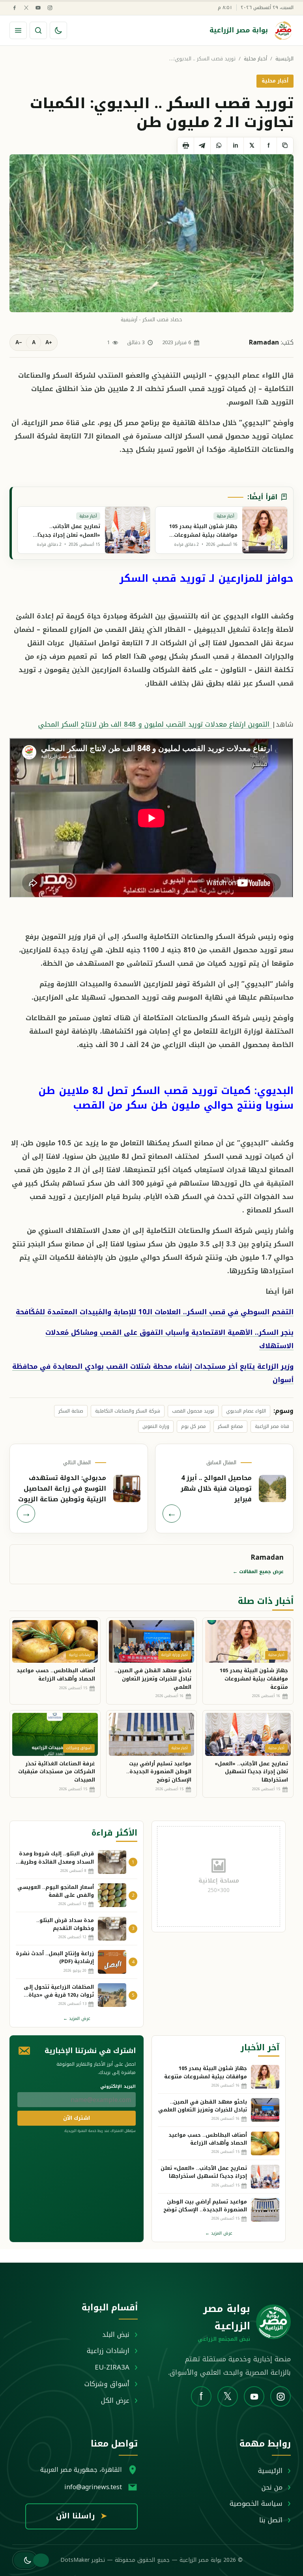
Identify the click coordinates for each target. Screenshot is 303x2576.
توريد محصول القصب (193, 1411)
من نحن (272, 2487)
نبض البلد (116, 2334)
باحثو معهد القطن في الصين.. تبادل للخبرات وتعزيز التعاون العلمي (153, 1679)
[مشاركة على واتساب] (219, 146)
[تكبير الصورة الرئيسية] (151, 233)
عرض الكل (115, 2400)
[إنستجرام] (50, 8)
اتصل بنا (271, 2520)
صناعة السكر (71, 1411)
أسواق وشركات (107, 2384)
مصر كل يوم (194, 1426)
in (236, 145)
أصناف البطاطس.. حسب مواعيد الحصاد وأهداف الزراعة (56, 1675)
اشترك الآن (77, 2118)
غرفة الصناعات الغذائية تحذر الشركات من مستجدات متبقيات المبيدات (57, 1772)
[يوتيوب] (38, 8)
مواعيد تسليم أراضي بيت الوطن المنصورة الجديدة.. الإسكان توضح (159, 1772)
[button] (25, 2560)
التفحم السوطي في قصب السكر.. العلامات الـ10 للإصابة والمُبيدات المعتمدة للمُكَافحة (155, 1312)
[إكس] (26, 8)
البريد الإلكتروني (118, 2086)
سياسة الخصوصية (256, 2503)
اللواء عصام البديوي (246, 1411)
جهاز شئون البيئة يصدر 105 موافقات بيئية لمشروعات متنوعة (254, 1679)
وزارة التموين (156, 1426)
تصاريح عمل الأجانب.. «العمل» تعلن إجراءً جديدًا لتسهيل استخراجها (251, 1772)
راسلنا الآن (81, 2516)
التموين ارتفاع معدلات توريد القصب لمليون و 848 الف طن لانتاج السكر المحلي (155, 724)
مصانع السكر (230, 1426)
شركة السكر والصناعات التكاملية (128, 1411)
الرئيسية (284, 59)
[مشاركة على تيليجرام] (202, 146)
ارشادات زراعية (108, 2351)
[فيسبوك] (14, 8)
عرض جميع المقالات (258, 1572)
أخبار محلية (255, 59)
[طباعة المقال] (185, 146)
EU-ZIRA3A (112, 2367)
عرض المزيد (77, 2019)
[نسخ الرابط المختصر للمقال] (285, 146)
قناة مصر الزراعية (272, 1426)
